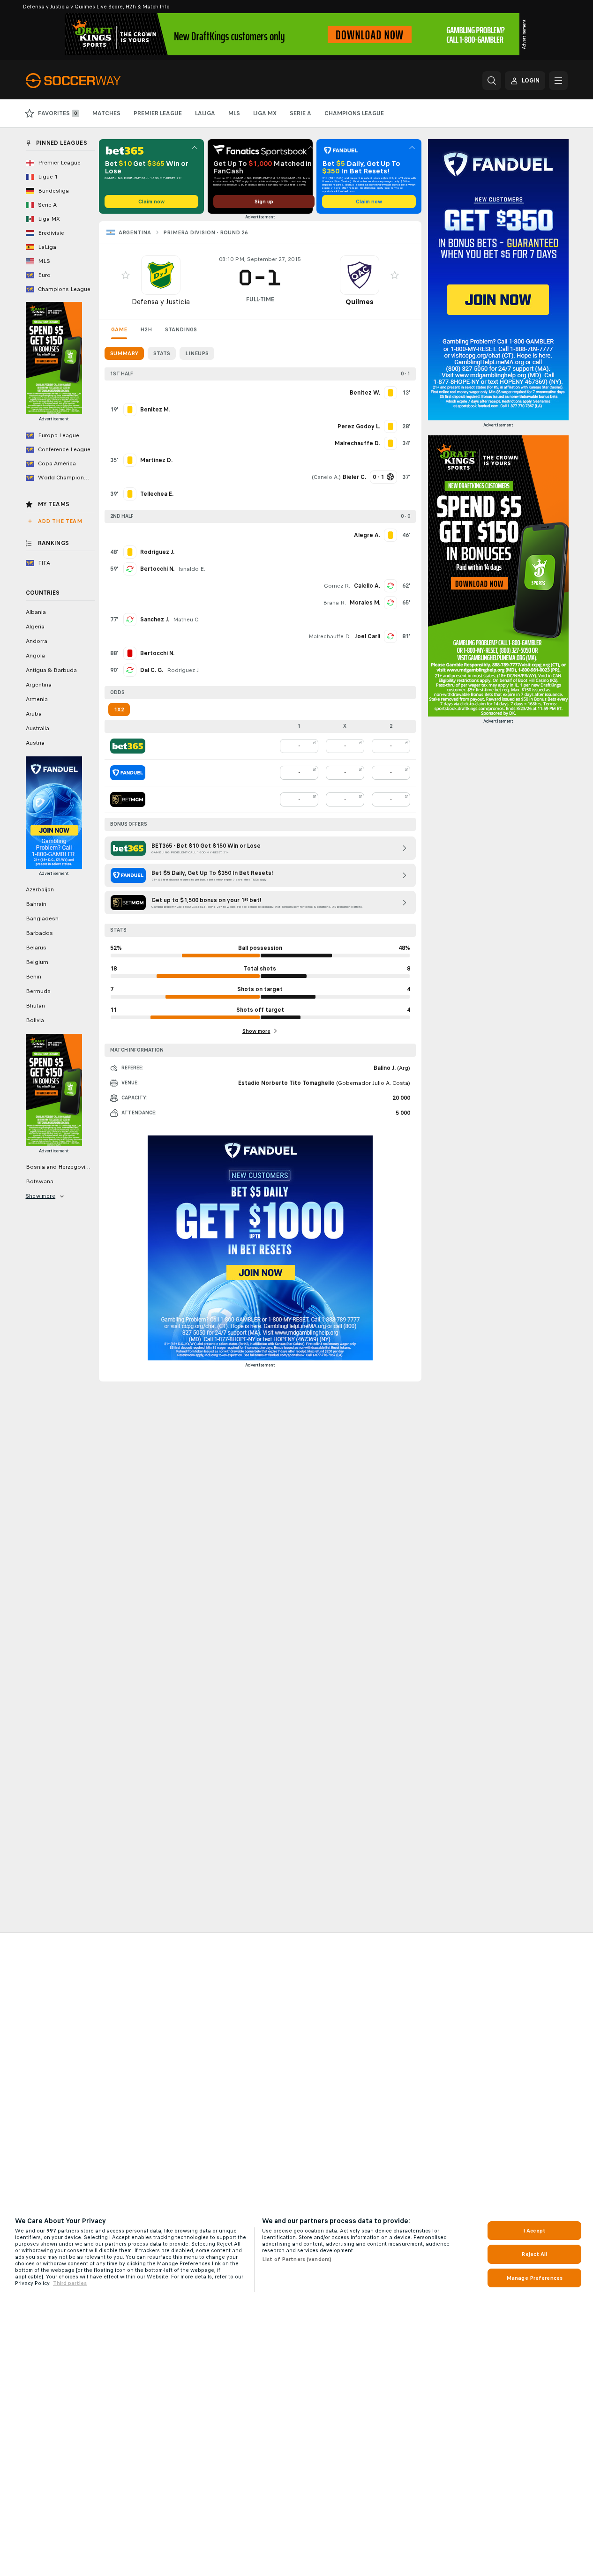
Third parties (70, 2283)
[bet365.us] (128, 746)
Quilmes (360, 302)
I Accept (534, 2231)
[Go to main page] (90, 81)
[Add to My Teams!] (126, 275)
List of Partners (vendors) (297, 2259)
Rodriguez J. (183, 670)
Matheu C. (186, 620)
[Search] (492, 81)
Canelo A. (326, 477)
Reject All (534, 2254)
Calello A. (367, 586)
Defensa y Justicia (161, 302)
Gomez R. (337, 586)
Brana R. (334, 603)
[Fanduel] (128, 773)
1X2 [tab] (119, 709)
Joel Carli (367, 636)
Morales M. (365, 603)
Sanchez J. (155, 620)
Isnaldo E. (192, 569)
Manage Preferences (534, 2278)
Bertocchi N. (157, 569)
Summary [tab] (124, 353)
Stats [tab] (162, 353)
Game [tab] (119, 329)
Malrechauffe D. (330, 636)
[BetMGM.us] (128, 799)
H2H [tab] (146, 329)
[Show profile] (161, 275)
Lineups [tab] (197, 353)
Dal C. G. (152, 670)
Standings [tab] (181, 329)
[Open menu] (558, 81)
